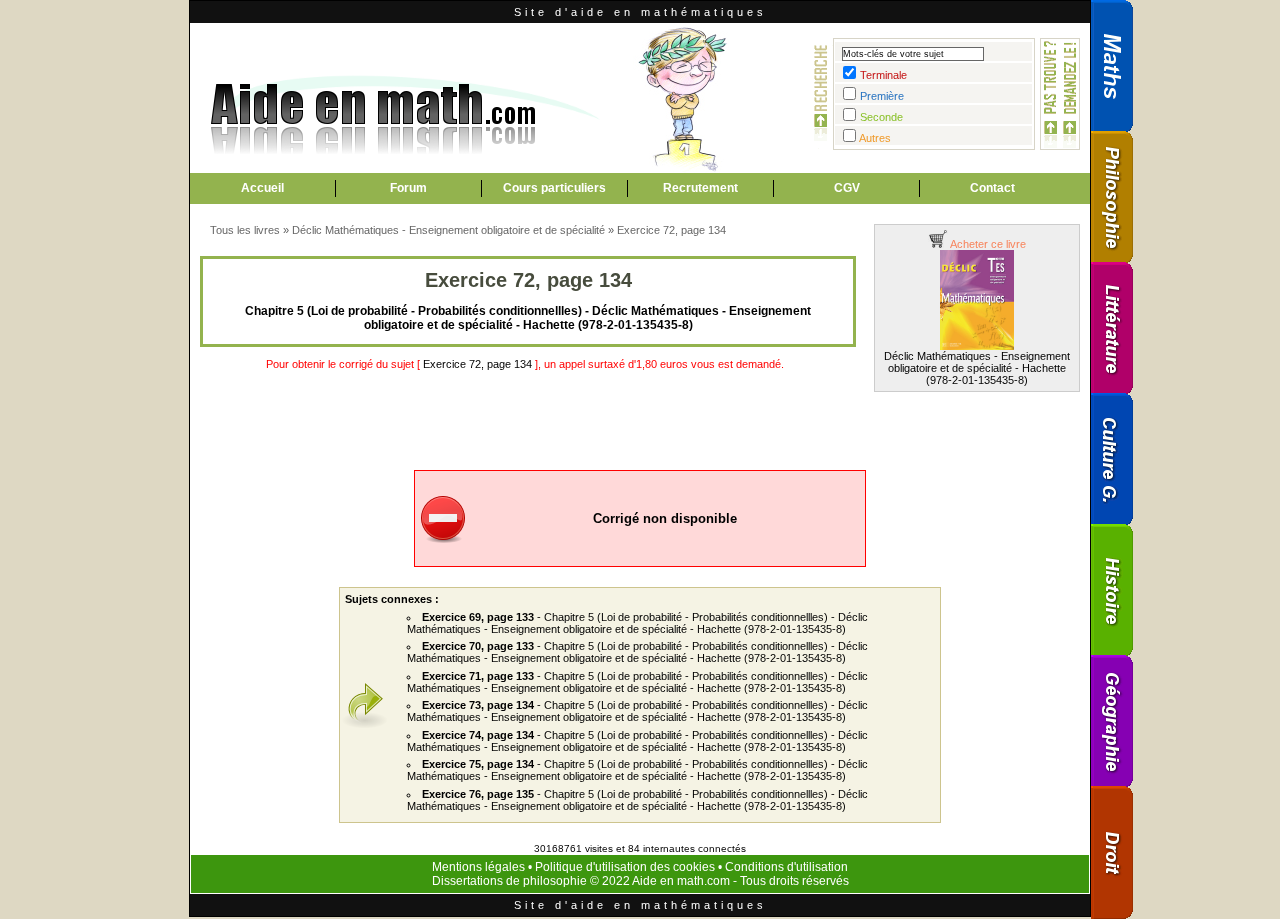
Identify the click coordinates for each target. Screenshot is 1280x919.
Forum (408, 188)
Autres (875, 138)
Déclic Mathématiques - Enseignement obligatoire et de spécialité (448, 230)
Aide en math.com (681, 881)
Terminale (883, 75)
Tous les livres (245, 230)
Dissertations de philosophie (509, 881)
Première (882, 96)
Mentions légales (478, 867)
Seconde (881, 117)
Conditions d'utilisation (786, 867)
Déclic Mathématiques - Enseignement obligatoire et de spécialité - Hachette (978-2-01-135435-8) (977, 368)
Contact (992, 188)
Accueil (262, 188)
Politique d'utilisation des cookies (625, 867)
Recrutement (700, 188)
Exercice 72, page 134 (671, 230)
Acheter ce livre (987, 244)
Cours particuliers (554, 188)
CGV (847, 188)
